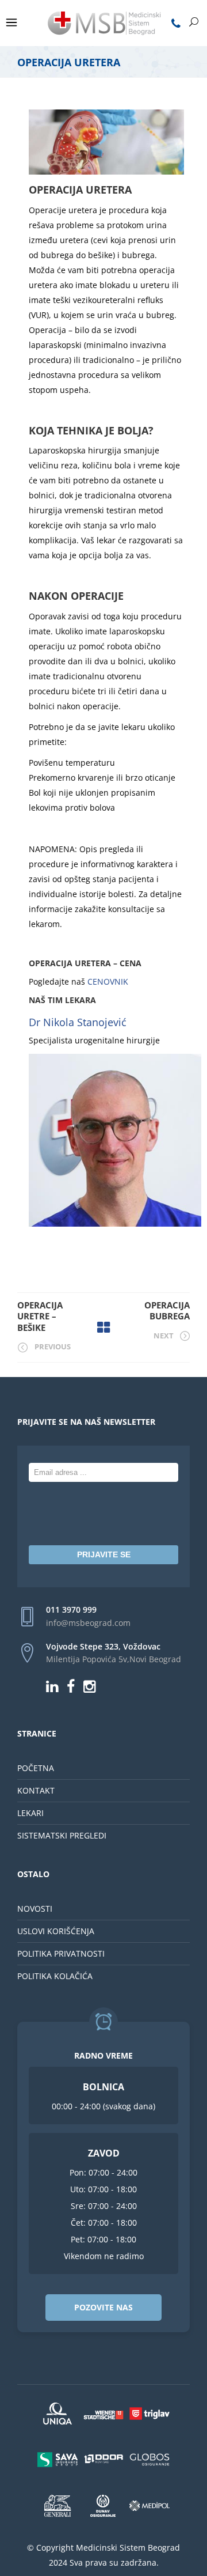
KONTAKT (36, 1790)
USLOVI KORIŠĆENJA (56, 1931)
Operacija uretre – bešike (40, 1316)
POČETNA (36, 1768)
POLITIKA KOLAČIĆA (55, 1976)
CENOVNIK (108, 981)
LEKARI (30, 1813)
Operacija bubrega (167, 1311)
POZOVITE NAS (103, 2307)
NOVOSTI (35, 1909)
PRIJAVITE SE (104, 1554)
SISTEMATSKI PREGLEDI (62, 1835)
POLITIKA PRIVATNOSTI (61, 1953)
